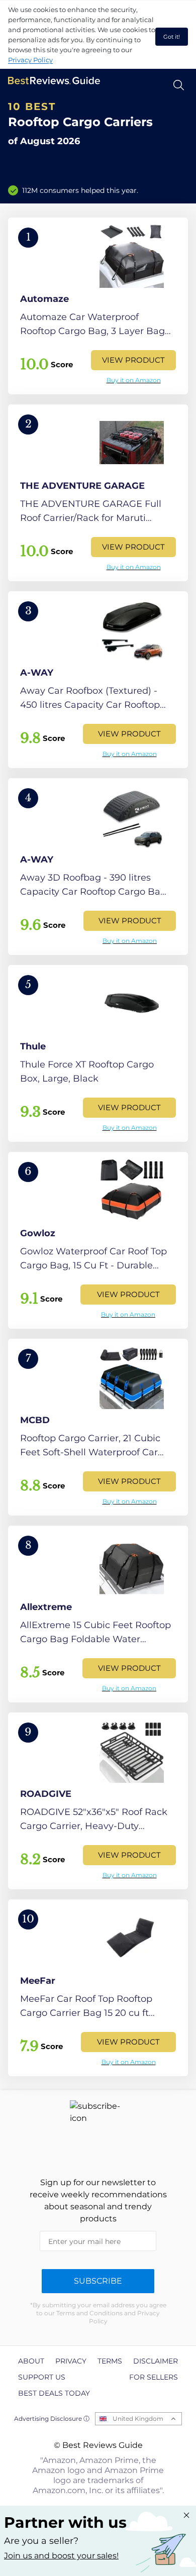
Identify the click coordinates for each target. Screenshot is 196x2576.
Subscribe (98, 2281)
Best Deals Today (54, 2393)
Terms (110, 2361)
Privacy (71, 2361)
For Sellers (154, 2377)
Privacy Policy (30, 60)
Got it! (172, 37)
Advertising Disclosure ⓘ (52, 2419)
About (31, 2361)
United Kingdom (138, 2419)
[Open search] (179, 85)
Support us (42, 2377)
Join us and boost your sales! (61, 2556)
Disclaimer (156, 2361)
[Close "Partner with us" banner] (186, 2515)
